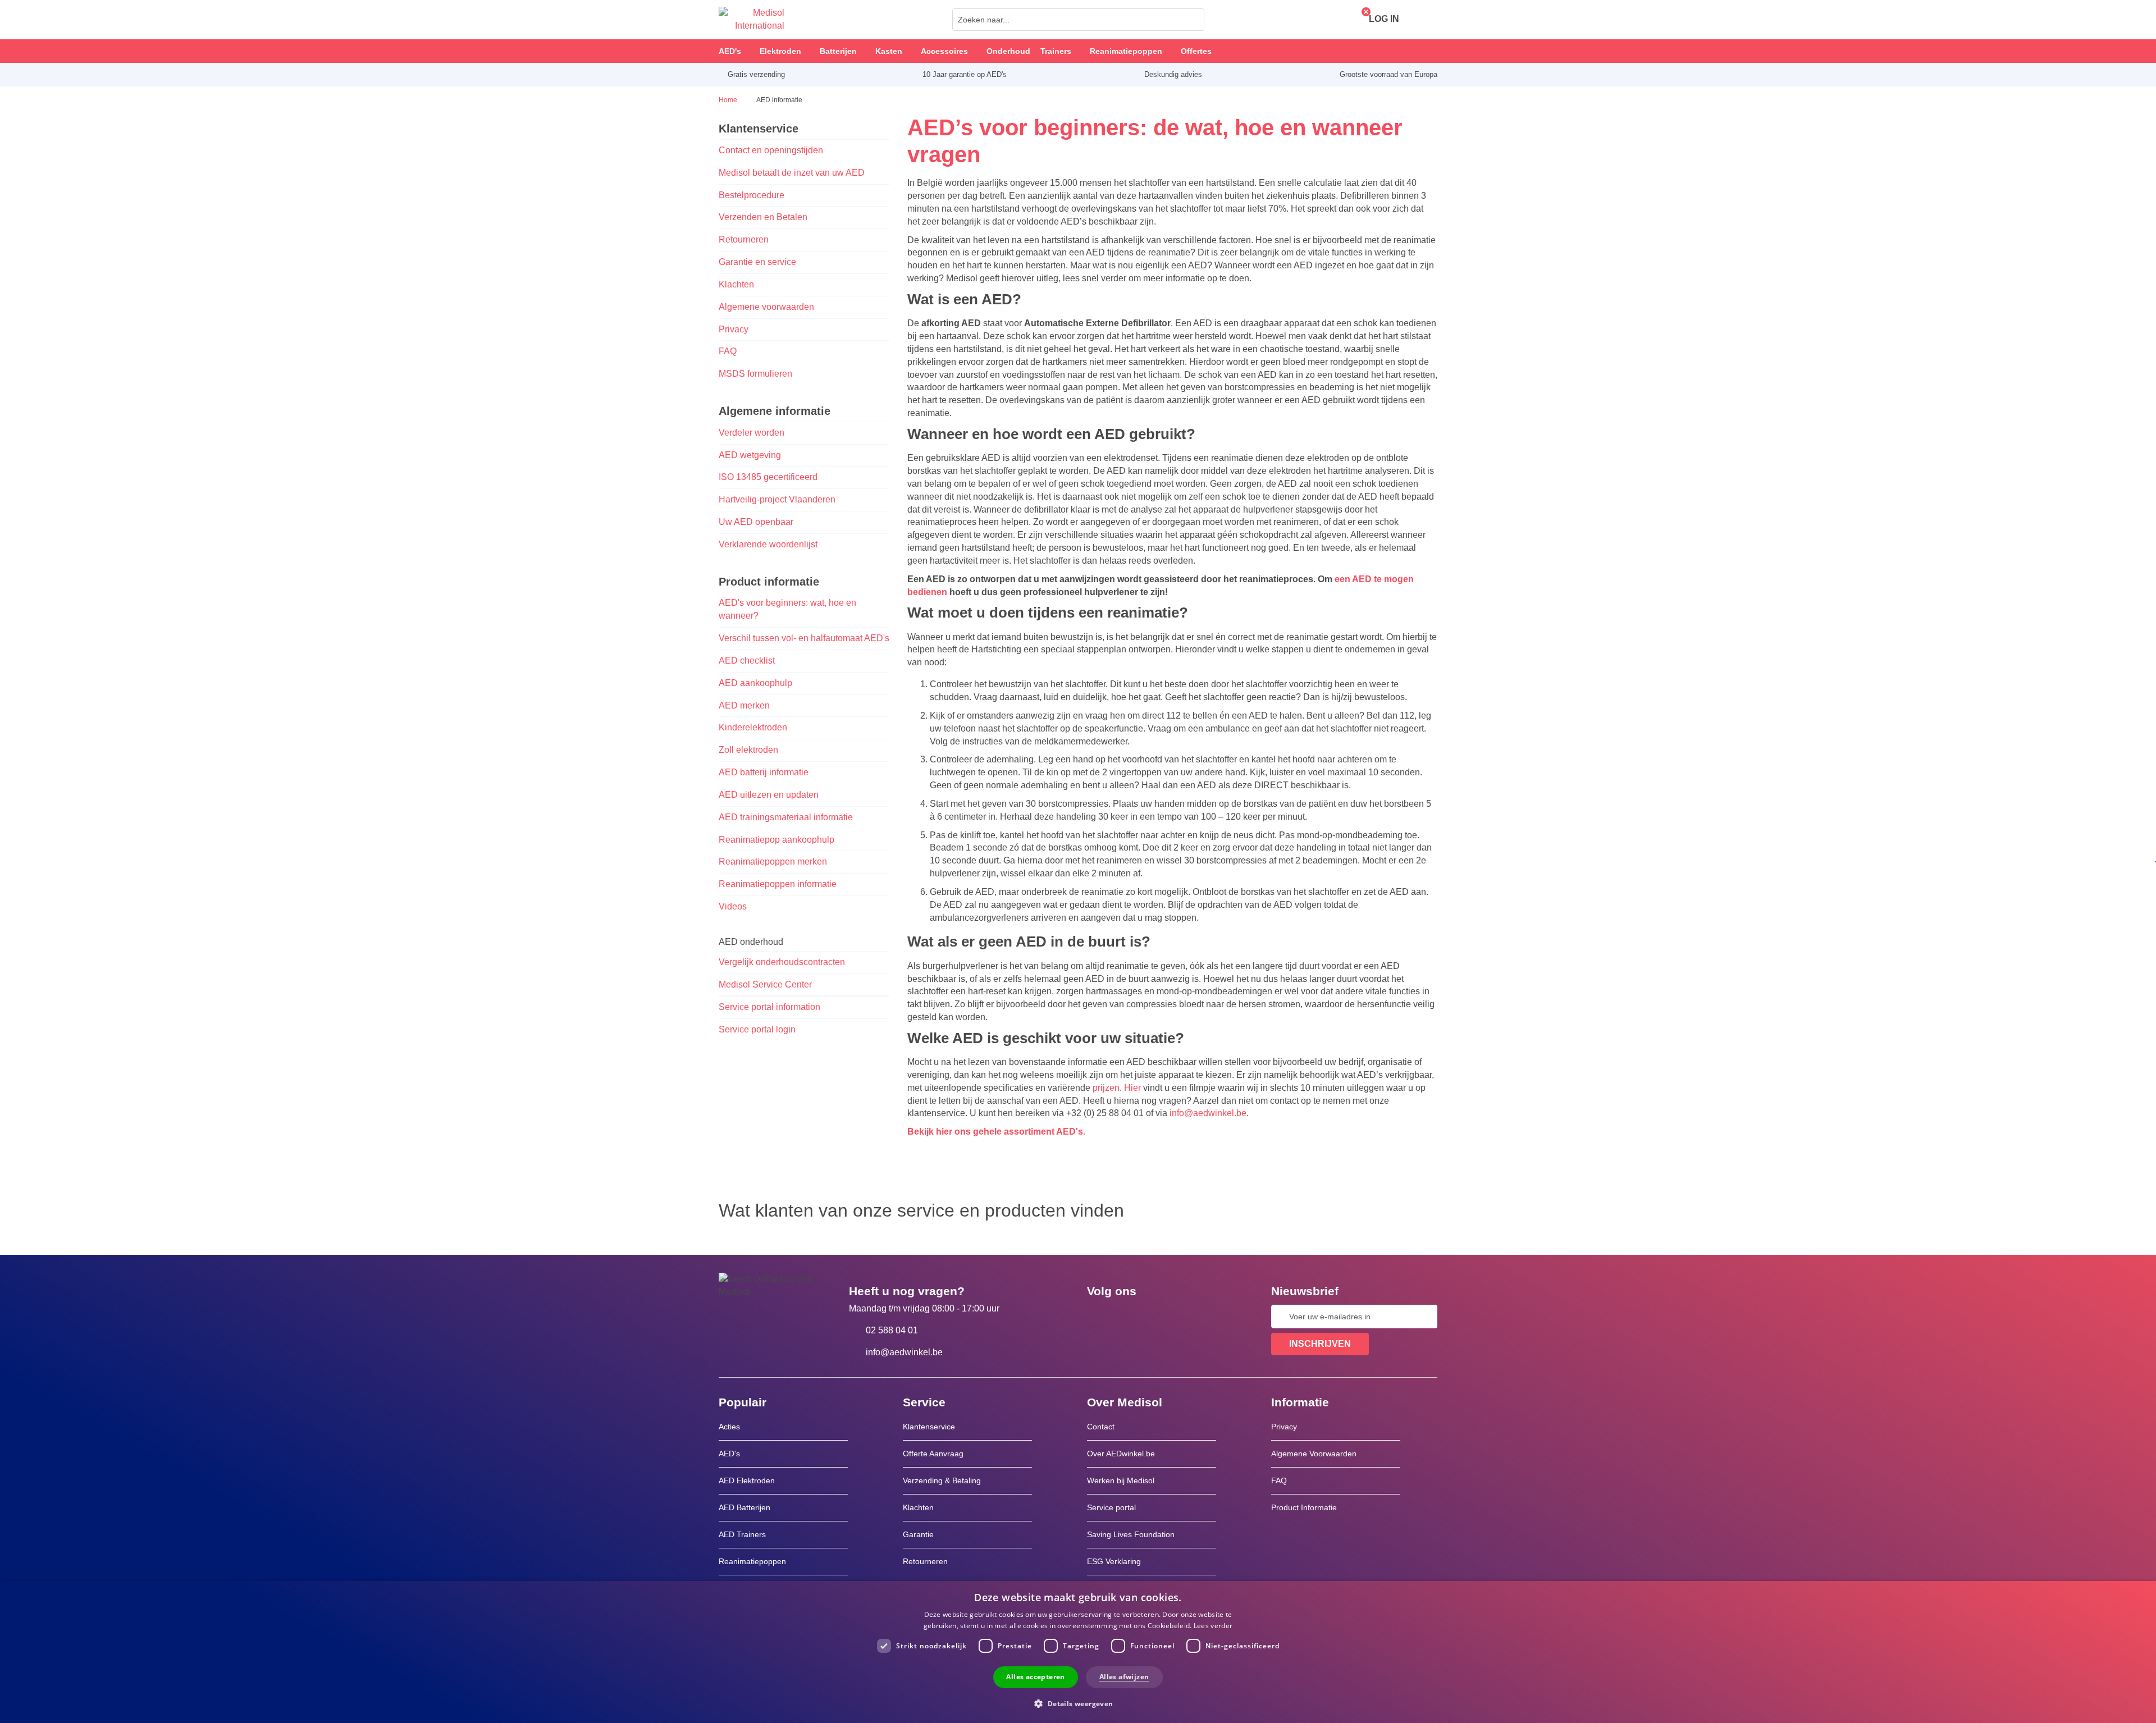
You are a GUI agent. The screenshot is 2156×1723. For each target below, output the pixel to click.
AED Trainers (742, 1534)
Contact (1101, 1427)
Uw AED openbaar (756, 522)
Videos (733, 906)
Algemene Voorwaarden (1314, 1454)
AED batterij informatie (764, 772)
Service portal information (769, 1007)
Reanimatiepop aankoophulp (776, 840)
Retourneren (744, 239)
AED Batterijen (744, 1507)
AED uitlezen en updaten (769, 795)
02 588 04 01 (892, 1330)
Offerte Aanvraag (933, 1454)
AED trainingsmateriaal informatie (786, 817)
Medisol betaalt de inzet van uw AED (792, 173)
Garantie (918, 1534)
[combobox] (1078, 20)
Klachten (736, 284)
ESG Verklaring (1114, 1561)
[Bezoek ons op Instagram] (1164, 1317)
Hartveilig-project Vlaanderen (777, 499)
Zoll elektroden (748, 750)
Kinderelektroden (753, 727)
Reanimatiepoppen (752, 1561)
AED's (729, 1454)
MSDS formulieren (755, 374)
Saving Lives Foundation (1131, 1534)
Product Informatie (1304, 1507)
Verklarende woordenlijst (768, 544)
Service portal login (758, 1029)
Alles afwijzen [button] (1124, 1677)
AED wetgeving (750, 455)
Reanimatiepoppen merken (773, 861)
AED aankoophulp (755, 683)
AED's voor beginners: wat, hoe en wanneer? (787, 609)
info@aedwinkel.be (1208, 1113)
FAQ (728, 351)
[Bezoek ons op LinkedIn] (1131, 1317)
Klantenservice (929, 1427)
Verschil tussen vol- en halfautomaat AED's (804, 638)
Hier (1132, 1088)
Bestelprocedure (752, 195)
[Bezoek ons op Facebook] (1099, 1317)
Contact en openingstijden (771, 150)
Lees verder (1213, 1626)
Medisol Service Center (765, 984)
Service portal (1111, 1507)
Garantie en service (757, 262)
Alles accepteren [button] (1035, 1677)
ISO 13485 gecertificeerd (768, 477)
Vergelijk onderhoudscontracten (782, 962)
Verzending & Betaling (942, 1480)
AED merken (744, 705)
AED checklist (747, 661)
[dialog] (1078, 1652)
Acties (729, 1427)
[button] (1078, 1703)
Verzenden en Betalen (763, 217)
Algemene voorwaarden (766, 307)
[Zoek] (1193, 20)
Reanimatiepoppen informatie (778, 884)
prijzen (1106, 1088)
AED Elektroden (747, 1480)
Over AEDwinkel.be (1121, 1454)
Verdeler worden (752, 433)
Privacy (734, 329)
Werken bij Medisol (1121, 1480)
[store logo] (752, 20)
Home (729, 100)
